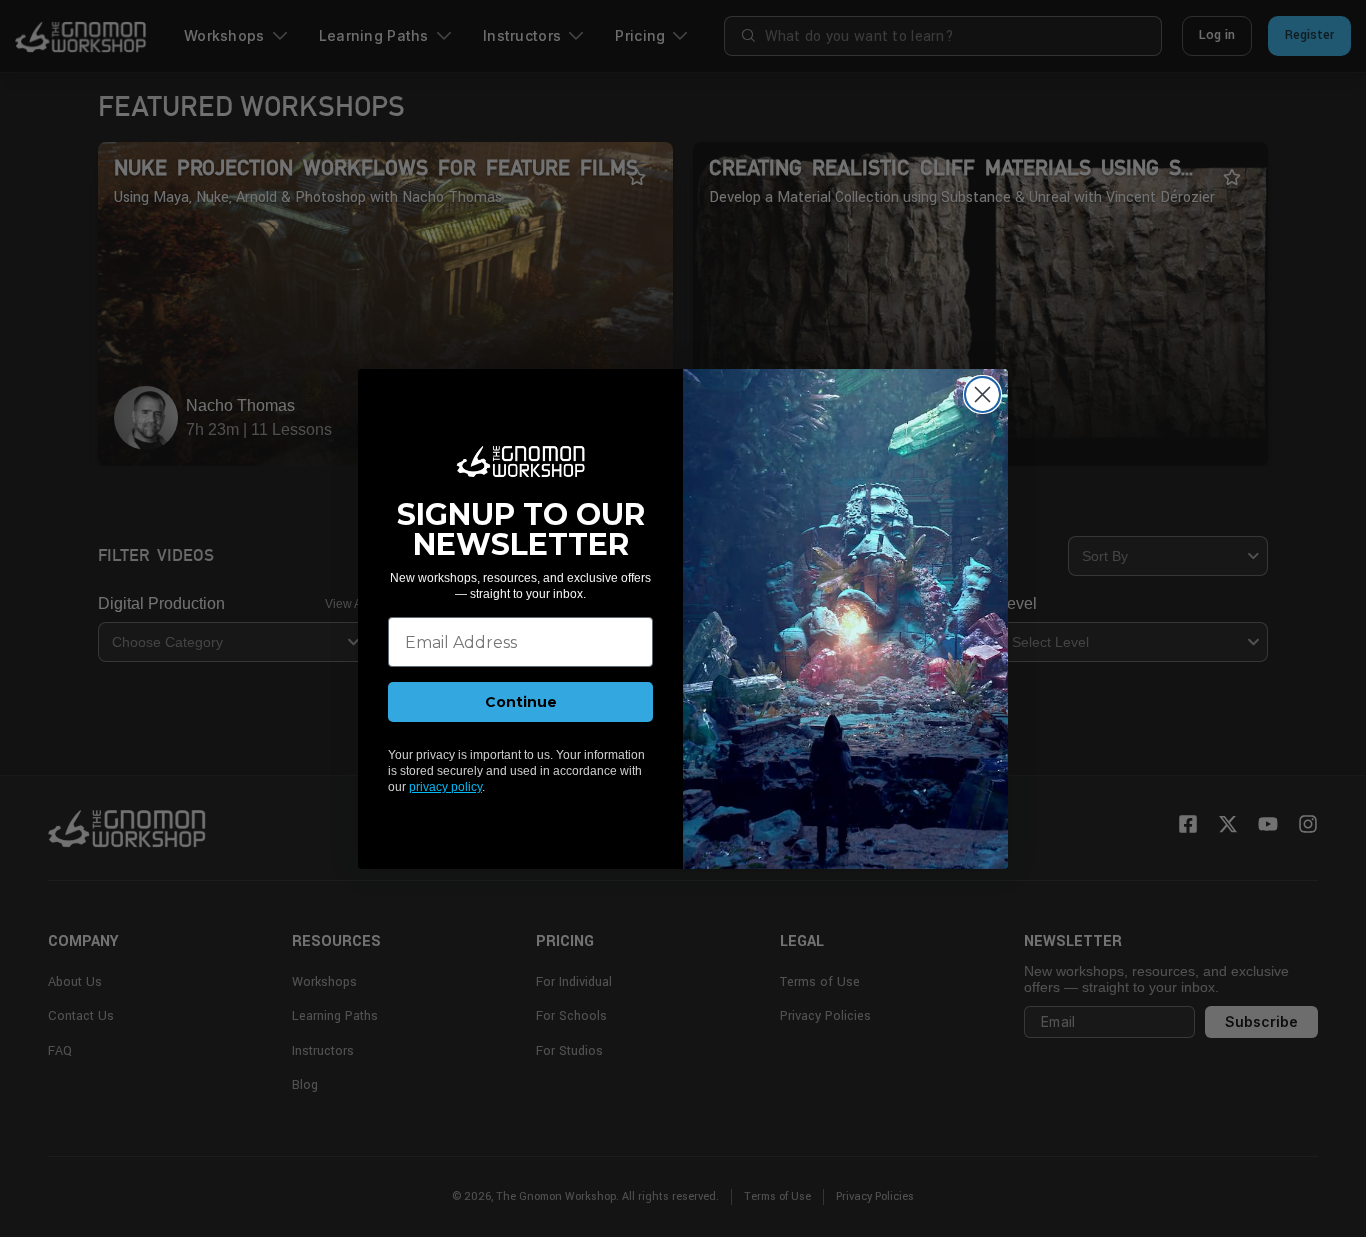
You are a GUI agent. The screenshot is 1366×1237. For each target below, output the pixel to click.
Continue (521, 702)
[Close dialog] (982, 394)
